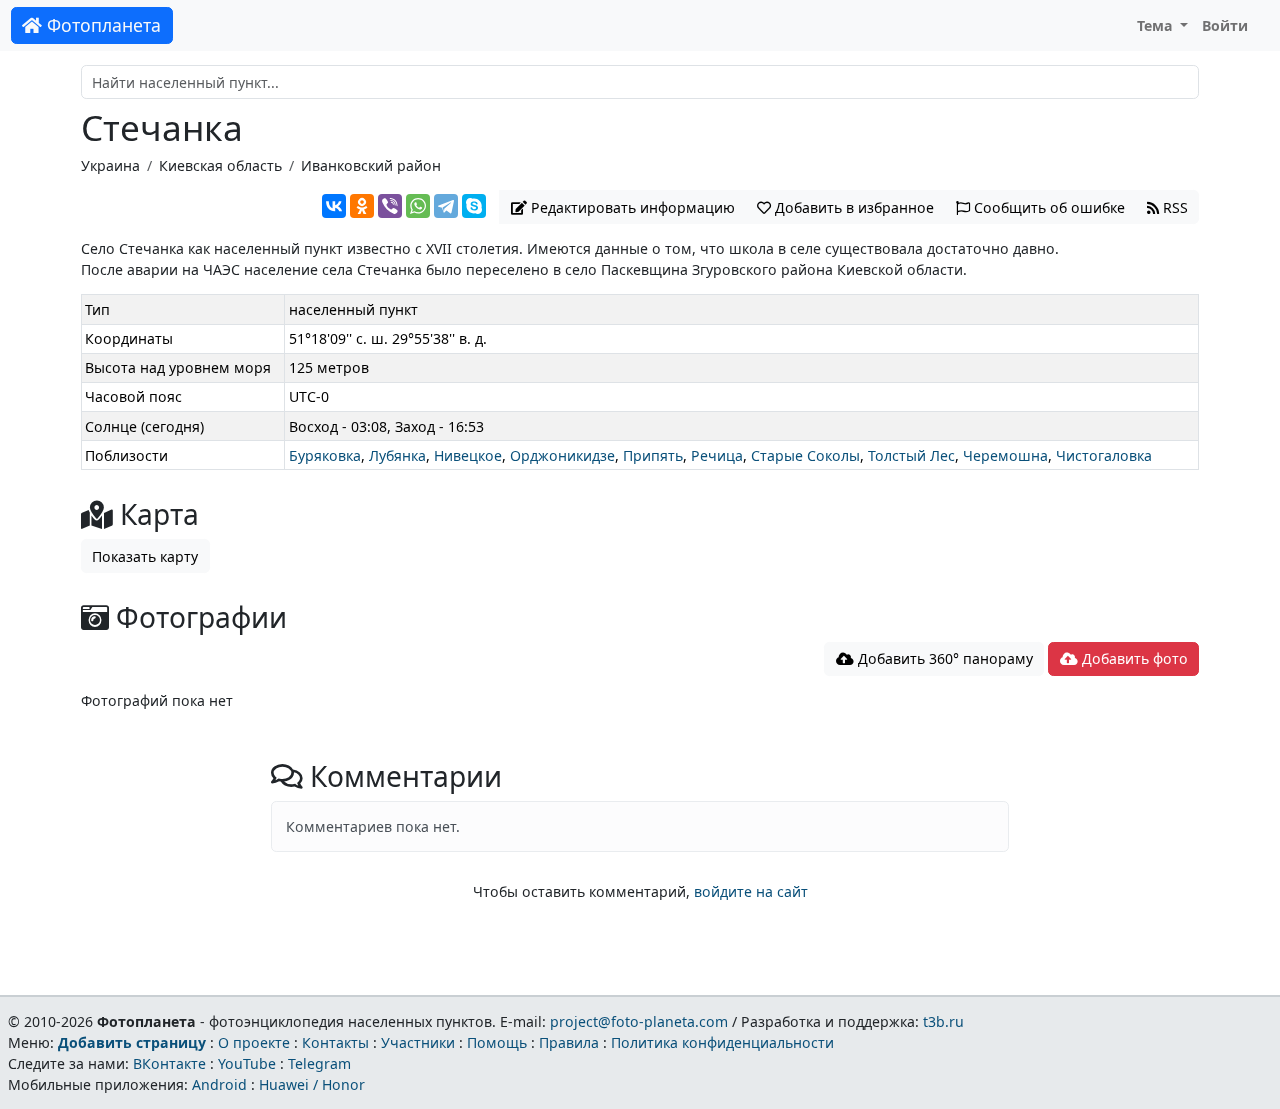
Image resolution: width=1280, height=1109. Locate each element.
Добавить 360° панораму (943, 658)
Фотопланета (101, 25)
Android (219, 1084)
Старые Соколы (805, 455)
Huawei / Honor (312, 1084)
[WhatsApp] (418, 206)
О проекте (254, 1042)
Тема (1157, 25)
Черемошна (1005, 455)
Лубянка (397, 455)
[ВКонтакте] (334, 206)
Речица (717, 455)
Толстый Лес (911, 455)
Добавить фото (1133, 658)
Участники (418, 1042)
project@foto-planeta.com (639, 1021)
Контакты (335, 1042)
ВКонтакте (169, 1063)
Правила (569, 1042)
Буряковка (325, 455)
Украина (110, 165)
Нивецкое (468, 455)
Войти (1225, 25)
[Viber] (390, 206)
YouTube (247, 1063)
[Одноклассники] (362, 206)
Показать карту (145, 556)
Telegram (319, 1063)
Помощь (497, 1042)
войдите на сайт (751, 891)
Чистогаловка (1104, 455)
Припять (653, 455)
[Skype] (474, 206)
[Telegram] (446, 206)
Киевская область (220, 165)
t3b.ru (943, 1021)
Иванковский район (371, 165)
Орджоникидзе (562, 455)
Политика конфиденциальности (722, 1042)
